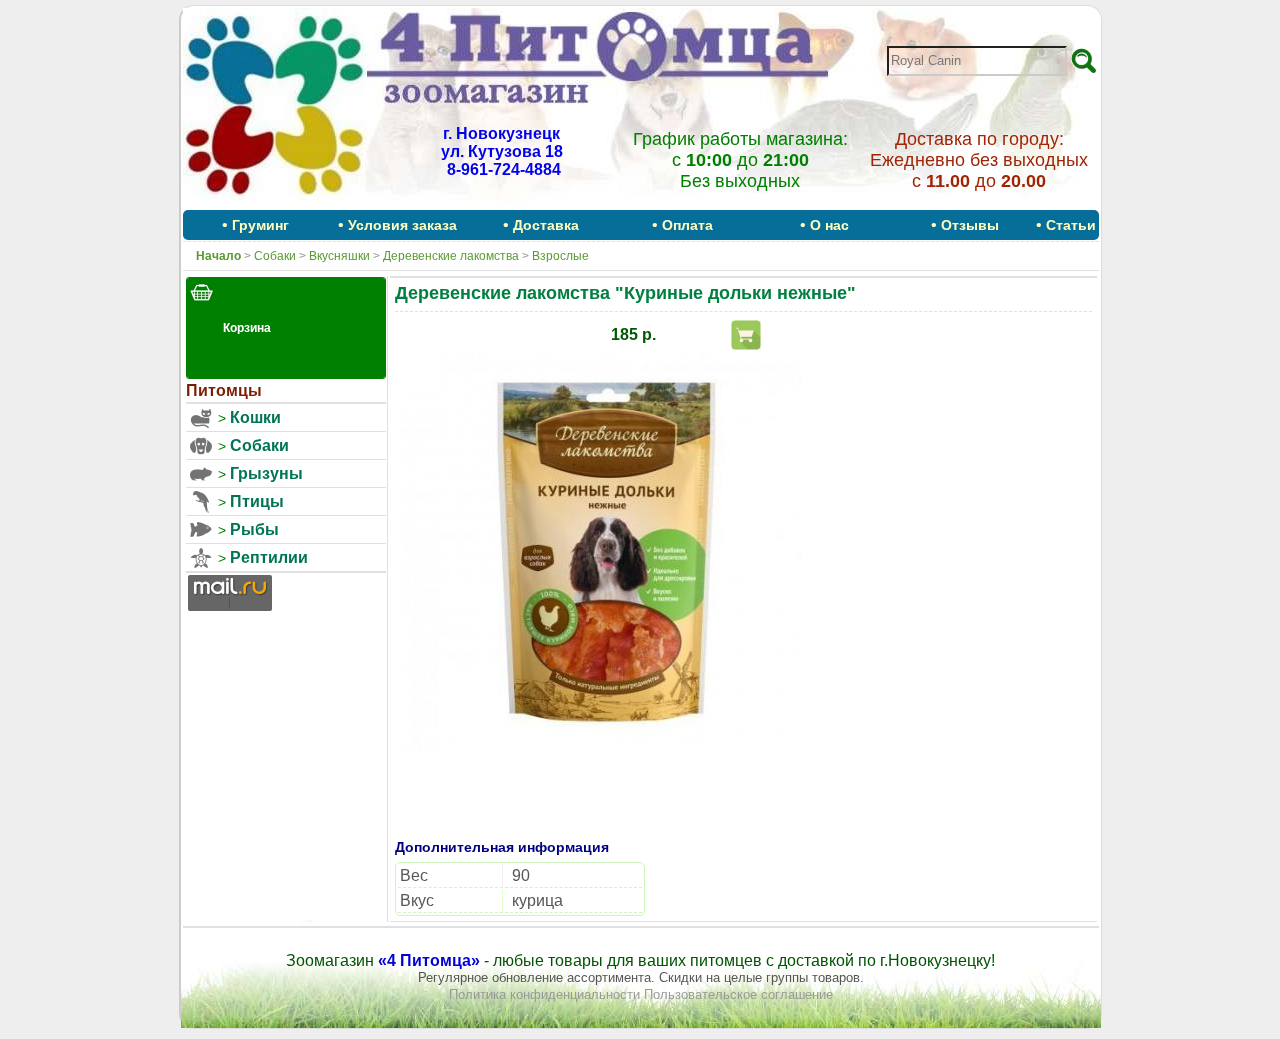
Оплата (687, 225)
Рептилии (269, 557)
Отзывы (970, 225)
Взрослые (560, 256)
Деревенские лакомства (451, 256)
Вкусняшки (339, 256)
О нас (829, 225)
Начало (218, 256)
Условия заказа (402, 225)
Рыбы (254, 529)
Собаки (275, 256)
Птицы (257, 501)
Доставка (546, 225)
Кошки (255, 417)
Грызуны (266, 473)
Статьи (1071, 225)
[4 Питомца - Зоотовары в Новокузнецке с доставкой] (275, 203)
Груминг (260, 225)
